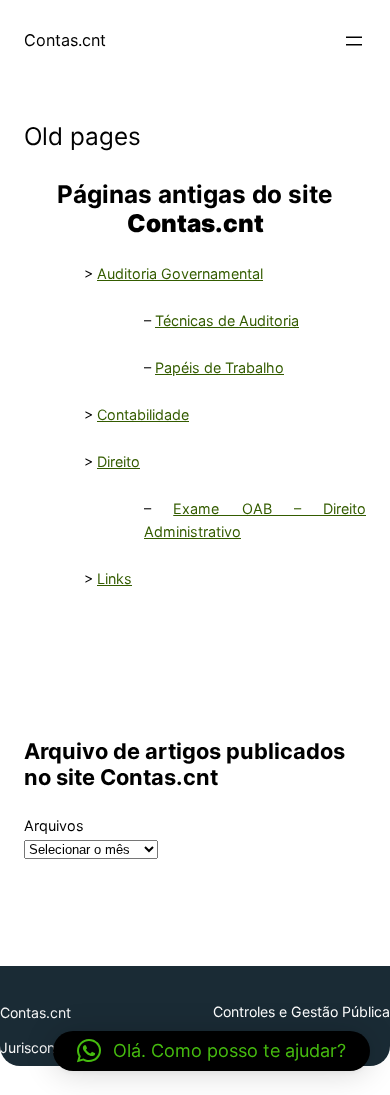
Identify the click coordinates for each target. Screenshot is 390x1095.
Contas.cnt (65, 40)
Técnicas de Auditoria (227, 320)
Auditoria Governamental (180, 273)
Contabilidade (143, 414)
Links (114, 578)
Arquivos (54, 825)
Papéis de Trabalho (219, 367)
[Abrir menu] (354, 41)
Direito (118, 461)
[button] (211, 1051)
